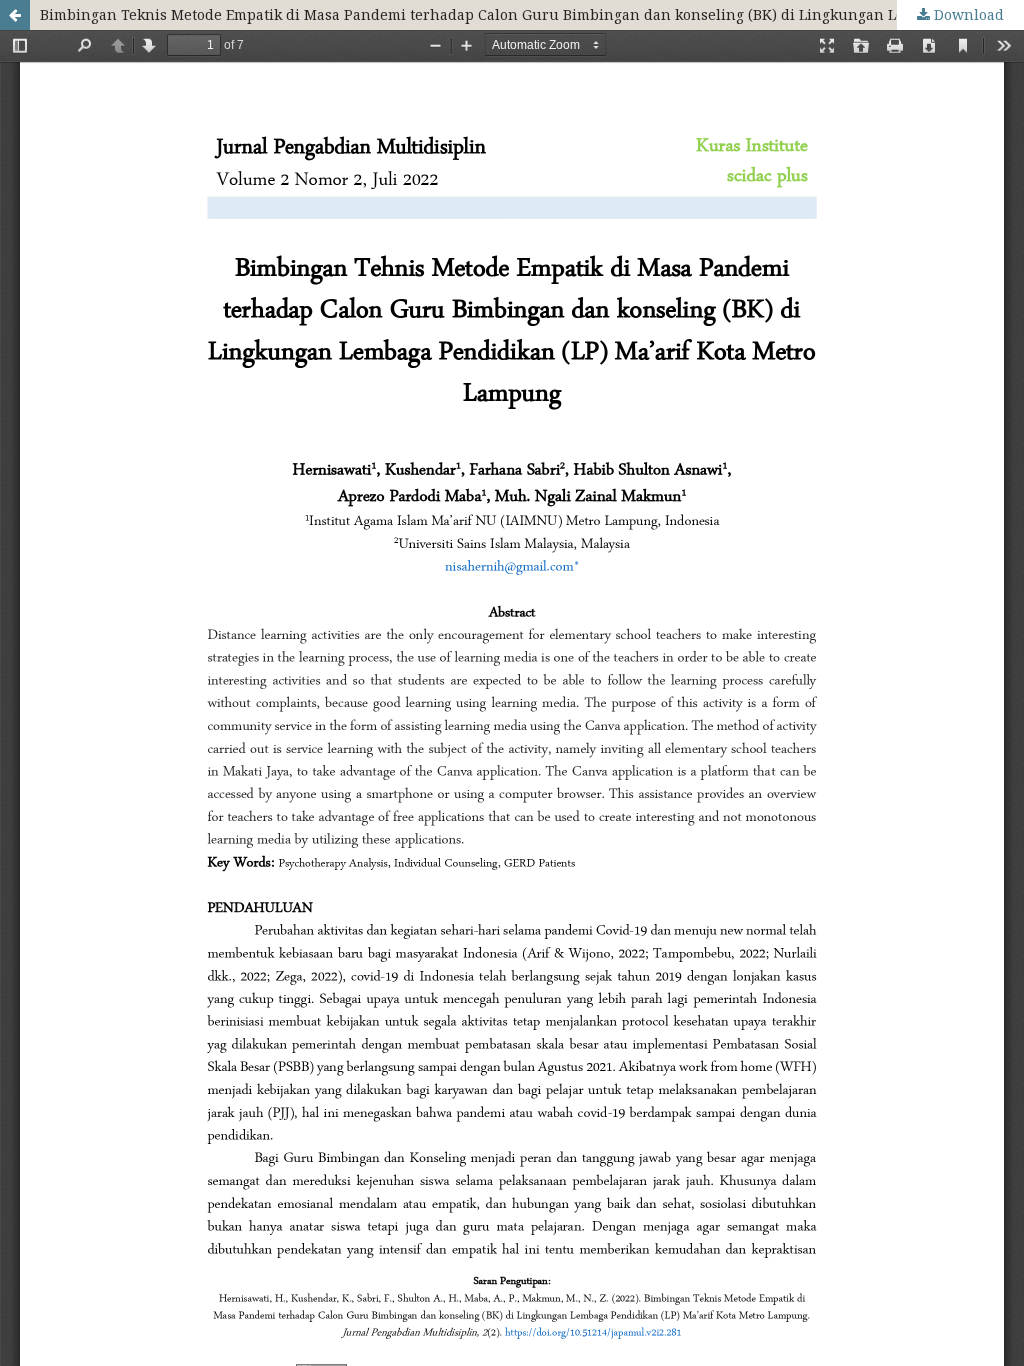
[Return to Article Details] (15, 15)
